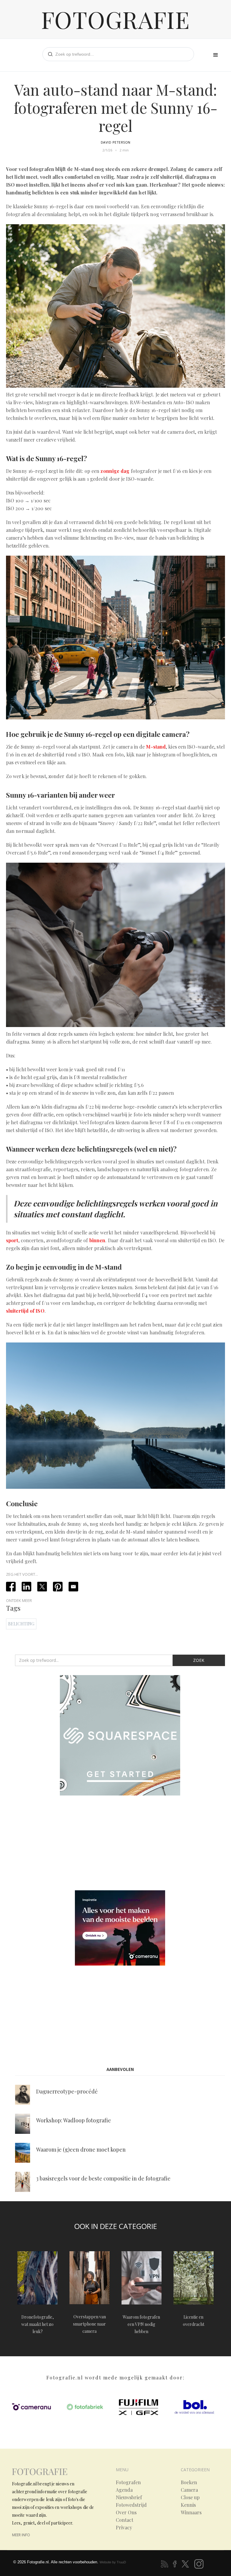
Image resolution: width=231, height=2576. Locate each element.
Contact (125, 2520)
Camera (189, 2490)
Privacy (124, 2528)
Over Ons (126, 2512)
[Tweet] (42, 1587)
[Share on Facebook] (11, 1587)
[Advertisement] (120, 1844)
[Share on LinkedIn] (26, 1587)
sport (12, 1240)
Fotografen (128, 2482)
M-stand (156, 747)
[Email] (73, 1587)
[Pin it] (58, 1587)
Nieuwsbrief (129, 2497)
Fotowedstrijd (131, 2505)
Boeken (189, 2482)
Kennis (188, 2505)
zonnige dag (115, 471)
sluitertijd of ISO (25, 1311)
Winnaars (191, 2512)
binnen (97, 1240)
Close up (190, 2497)
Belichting (21, 1624)
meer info (21, 2535)
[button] (216, 55)
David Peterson (116, 142)
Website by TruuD (113, 2562)
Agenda (124, 2490)
